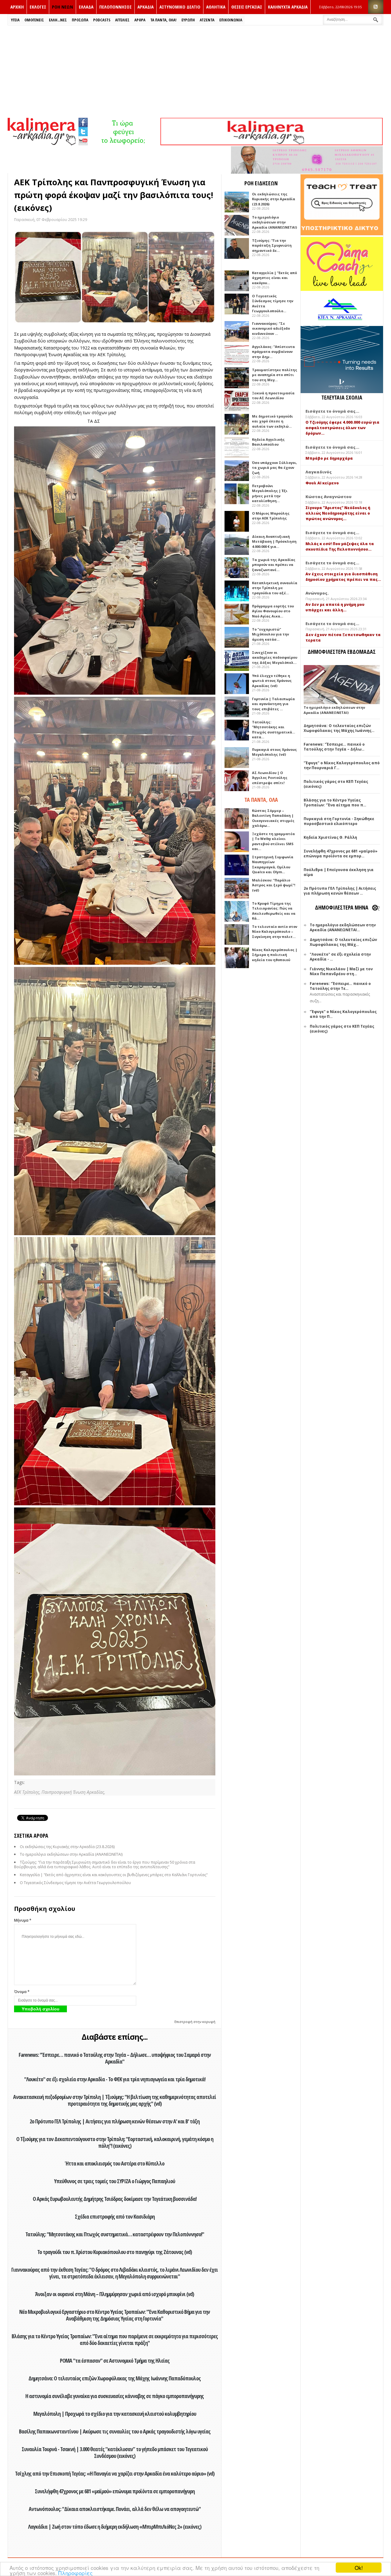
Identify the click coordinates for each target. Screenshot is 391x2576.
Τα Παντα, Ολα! (163, 20)
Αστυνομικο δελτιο (180, 7)
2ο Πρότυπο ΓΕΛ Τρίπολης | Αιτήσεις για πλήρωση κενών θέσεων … (340, 891)
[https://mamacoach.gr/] (342, 289)
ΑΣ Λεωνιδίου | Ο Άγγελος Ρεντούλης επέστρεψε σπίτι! (270, 778)
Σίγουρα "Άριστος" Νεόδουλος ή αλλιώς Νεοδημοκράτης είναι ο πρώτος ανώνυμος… (338, 513)
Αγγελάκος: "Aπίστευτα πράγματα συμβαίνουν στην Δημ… (273, 352)
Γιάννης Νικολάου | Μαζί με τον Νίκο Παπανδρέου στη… (341, 971)
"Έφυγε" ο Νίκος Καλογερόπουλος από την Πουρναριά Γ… (342, 765)
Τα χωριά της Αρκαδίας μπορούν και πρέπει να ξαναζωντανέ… (274, 565)
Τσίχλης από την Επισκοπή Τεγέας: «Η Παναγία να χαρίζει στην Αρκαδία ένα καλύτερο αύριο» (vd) (115, 2473)
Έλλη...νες (58, 20)
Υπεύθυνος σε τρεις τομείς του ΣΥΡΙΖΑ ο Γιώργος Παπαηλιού (115, 2181)
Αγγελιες (122, 20)
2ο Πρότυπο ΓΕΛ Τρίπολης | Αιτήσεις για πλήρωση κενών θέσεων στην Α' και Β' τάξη (115, 2121)
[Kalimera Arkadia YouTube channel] (83, 141)
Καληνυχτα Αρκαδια (288, 7)
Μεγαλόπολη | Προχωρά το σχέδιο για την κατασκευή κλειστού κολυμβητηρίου (115, 2414)
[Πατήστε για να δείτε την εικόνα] (115, 277)
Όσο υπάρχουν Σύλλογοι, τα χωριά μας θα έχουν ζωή (274, 468)
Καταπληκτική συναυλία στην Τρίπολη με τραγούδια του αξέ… (275, 588)
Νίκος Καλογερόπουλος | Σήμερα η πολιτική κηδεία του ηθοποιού (275, 955)
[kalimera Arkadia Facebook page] (83, 121)
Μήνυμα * (23, 1920)
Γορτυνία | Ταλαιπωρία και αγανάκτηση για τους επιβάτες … (273, 704)
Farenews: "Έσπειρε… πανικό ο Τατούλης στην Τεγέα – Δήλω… (334, 747)
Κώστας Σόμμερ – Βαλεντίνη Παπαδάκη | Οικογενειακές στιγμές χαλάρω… (273, 818)
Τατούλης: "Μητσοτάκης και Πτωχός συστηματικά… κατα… (274, 730)
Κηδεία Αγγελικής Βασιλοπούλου (268, 442)
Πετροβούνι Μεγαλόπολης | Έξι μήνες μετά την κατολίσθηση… (270, 493)
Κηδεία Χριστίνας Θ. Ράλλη (330, 837)
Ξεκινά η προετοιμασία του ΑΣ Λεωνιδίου (273, 396)
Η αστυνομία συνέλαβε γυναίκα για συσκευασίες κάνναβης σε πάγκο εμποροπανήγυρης (115, 2396)
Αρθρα (140, 20)
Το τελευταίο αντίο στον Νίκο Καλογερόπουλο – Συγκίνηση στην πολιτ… (275, 932)
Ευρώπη (188, 20)
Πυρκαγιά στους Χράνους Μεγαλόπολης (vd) (274, 752)
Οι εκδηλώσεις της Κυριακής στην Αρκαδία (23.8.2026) (67, 1847)
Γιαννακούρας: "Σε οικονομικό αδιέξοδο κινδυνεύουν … (271, 328)
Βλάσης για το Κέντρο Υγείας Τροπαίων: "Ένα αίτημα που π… (335, 803)
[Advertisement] (195, 71)
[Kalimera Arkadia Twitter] (83, 131)
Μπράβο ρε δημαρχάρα (329, 458)
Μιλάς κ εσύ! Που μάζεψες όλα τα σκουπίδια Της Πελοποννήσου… (340, 546)
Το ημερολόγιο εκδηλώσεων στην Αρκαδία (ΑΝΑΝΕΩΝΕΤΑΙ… (343, 927)
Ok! (359, 2568)
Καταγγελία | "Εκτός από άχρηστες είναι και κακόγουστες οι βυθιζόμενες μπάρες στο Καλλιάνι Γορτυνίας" (114, 1875)
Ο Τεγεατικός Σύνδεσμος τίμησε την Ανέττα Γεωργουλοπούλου (75, 1883)
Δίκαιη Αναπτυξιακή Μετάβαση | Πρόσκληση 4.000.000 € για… (274, 541)
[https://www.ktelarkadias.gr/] (124, 144)
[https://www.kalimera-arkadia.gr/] (272, 144)
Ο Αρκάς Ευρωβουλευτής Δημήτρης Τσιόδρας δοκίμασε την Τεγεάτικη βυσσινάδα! (115, 2199)
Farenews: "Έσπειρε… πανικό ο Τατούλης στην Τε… (340, 986)
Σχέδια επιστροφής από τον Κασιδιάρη (115, 2216)
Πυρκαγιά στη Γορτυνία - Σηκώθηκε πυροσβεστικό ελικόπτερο (339, 821)
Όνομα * (22, 1992)
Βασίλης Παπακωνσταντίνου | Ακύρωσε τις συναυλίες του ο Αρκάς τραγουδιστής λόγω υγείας (115, 2431)
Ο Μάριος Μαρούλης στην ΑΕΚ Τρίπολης (271, 516)
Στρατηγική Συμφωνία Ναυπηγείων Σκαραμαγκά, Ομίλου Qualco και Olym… (273, 865)
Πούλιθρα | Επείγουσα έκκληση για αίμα (339, 872)
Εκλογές (38, 7)
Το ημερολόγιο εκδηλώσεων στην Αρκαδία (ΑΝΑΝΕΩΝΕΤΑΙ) (71, 1854)
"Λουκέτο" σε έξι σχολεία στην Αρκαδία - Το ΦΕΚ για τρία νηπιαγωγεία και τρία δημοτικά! (115, 2079)
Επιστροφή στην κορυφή (195, 2022)
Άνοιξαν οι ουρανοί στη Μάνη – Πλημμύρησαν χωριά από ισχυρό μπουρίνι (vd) (115, 2294)
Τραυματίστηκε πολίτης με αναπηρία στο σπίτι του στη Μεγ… (275, 375)
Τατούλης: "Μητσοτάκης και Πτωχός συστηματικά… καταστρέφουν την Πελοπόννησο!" (115, 2234)
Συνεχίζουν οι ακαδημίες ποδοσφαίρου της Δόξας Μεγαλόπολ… (275, 657)
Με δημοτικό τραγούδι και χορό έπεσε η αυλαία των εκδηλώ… (272, 421)
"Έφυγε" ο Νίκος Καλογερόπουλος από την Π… (343, 1014)
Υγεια (15, 20)
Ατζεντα (207, 20)
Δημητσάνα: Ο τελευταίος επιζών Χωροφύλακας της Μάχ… (343, 942)
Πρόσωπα (80, 20)
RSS (376, 7)
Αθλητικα (216, 7)
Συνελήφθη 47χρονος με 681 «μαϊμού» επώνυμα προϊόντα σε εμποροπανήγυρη (115, 2491)
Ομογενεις (34, 20)
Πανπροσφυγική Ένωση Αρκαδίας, (73, 1792)
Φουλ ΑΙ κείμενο (322, 483)
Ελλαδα (86, 7)
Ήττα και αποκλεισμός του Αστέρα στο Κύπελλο (115, 2163)
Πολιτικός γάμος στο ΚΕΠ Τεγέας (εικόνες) (336, 784)
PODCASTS (102, 20)
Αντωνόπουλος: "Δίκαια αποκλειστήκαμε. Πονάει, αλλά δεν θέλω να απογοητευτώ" (115, 2509)
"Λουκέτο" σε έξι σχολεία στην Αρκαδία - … (340, 957)
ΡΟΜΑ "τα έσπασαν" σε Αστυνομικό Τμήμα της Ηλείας (115, 2361)
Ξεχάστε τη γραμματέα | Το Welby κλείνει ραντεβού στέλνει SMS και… (273, 841)
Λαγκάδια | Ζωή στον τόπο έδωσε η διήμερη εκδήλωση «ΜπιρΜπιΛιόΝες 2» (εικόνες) (115, 2527)
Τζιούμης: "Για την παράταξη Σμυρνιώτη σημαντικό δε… (272, 245)
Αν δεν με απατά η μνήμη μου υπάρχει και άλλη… (335, 607)
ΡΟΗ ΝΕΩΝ (62, 7)
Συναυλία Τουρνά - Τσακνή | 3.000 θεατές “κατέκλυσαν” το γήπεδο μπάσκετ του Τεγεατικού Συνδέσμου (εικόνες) (115, 2452)
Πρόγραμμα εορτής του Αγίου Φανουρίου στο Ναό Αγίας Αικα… (273, 611)
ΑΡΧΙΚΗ (17, 7)
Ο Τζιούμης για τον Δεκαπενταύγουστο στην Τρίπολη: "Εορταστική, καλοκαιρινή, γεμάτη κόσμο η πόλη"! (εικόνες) (115, 2142)
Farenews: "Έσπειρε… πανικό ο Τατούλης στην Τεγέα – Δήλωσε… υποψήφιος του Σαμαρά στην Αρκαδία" (115, 2058)
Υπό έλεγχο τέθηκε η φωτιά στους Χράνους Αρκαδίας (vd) (272, 681)
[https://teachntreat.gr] (342, 234)
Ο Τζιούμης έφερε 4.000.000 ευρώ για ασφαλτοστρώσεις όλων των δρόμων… (342, 428)
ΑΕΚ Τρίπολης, (28, 1792)
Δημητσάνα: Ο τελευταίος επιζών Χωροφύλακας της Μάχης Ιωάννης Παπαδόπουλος (115, 2378)
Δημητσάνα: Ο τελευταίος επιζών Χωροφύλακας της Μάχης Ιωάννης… (339, 728)
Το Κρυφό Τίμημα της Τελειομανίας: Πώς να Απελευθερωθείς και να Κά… (274, 911)
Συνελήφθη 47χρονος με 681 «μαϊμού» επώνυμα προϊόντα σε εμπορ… (341, 854)
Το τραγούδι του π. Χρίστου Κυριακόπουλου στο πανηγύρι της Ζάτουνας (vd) (115, 2252)
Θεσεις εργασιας (247, 7)
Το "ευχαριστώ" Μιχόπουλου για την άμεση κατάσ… (270, 634)
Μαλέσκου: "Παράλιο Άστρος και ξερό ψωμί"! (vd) (274, 885)
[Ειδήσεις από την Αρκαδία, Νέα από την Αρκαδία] (42, 144)
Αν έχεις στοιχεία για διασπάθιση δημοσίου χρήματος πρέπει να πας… (343, 577)
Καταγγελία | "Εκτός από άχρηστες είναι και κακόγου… (274, 278)
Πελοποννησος (115, 7)
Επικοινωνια (231, 20)
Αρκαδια (146, 7)
